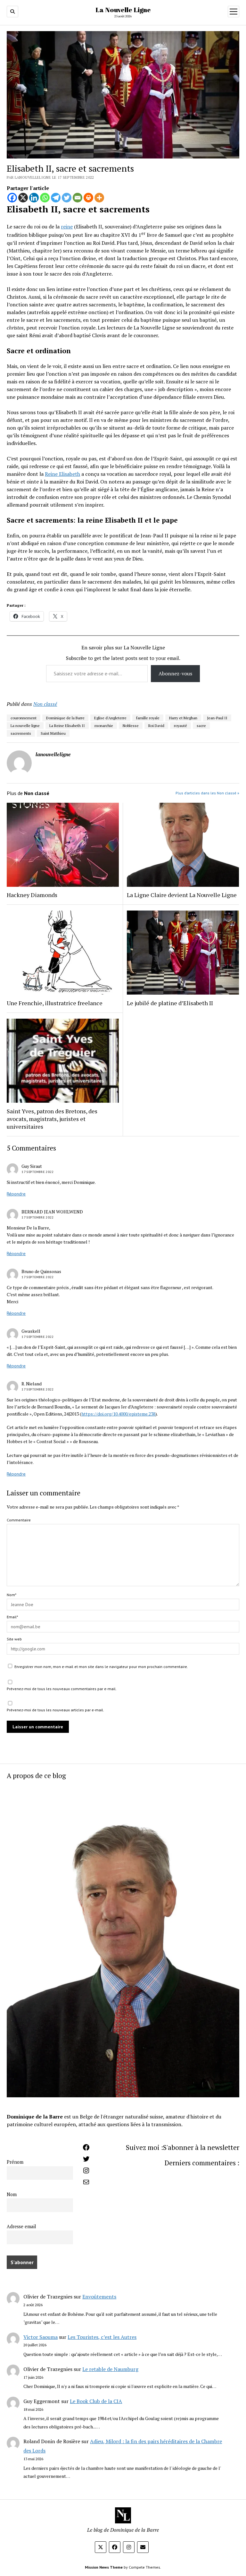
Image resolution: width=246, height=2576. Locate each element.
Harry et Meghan (183, 718)
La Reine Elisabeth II (67, 726)
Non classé (45, 704)
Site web (14, 1639)
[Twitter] (67, 198)
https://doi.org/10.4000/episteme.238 (118, 1414)
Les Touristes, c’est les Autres (102, 2337)
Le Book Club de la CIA (96, 2401)
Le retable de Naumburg (110, 2369)
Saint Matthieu (53, 733)
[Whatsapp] (45, 198)
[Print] (88, 198)
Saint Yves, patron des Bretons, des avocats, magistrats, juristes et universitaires (52, 1119)
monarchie (104, 726)
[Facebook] (12, 198)
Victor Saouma (41, 2337)
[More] (99, 198)
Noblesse (131, 726)
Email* (12, 1617)
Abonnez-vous (175, 673)
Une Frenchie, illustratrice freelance (55, 1003)
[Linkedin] (34, 198)
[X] (23, 198)
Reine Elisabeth (62, 474)
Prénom (15, 2162)
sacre (201, 726)
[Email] (78, 198)
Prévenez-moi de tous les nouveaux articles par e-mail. (55, 1710)
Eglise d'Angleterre (110, 718)
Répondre (16, 1194)
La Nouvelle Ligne (123, 10)
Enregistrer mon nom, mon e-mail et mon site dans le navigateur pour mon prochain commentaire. (101, 1667)
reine (67, 227)
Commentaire (19, 1520)
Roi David (156, 726)
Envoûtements (99, 2297)
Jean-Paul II (217, 718)
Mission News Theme (104, 2567)
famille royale (148, 718)
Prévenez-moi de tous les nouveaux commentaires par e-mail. (62, 1689)
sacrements (21, 733)
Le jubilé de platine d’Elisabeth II (170, 1003)
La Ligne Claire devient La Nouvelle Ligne (182, 895)
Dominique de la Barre (65, 718)
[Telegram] (56, 198)
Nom (12, 2194)
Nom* (12, 1595)
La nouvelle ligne (25, 726)
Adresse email (21, 2226)
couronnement (24, 718)
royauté (180, 726)
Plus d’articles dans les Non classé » (207, 793)
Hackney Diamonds (32, 895)
